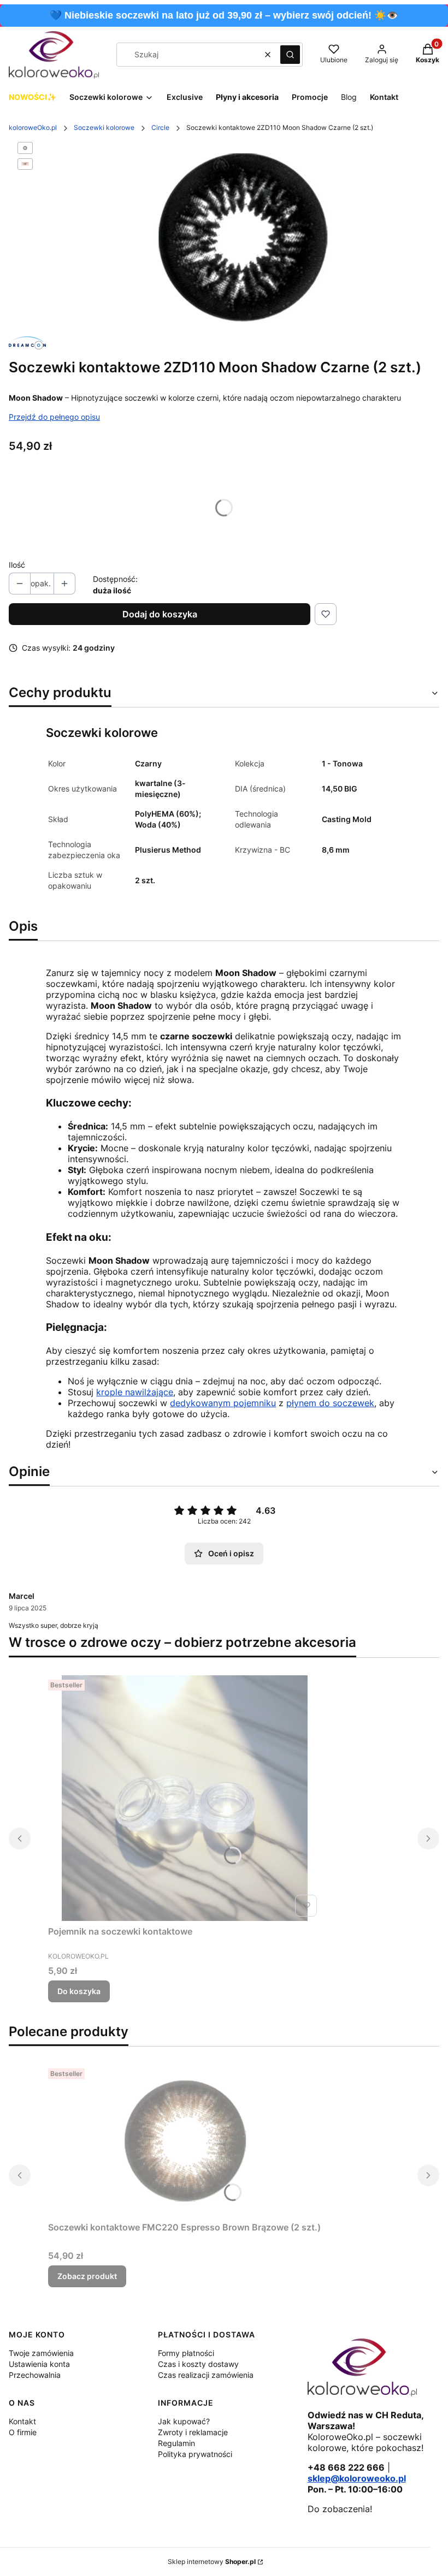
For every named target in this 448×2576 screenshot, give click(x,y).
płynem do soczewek (330, 1403)
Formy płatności (186, 2353)
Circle (160, 127)
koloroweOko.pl (33, 127)
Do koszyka (79, 1991)
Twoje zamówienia (41, 2353)
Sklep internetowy (212, 2562)
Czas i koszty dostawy (198, 2364)
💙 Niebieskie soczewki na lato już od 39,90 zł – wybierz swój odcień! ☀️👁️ (224, 15)
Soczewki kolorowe (104, 127)
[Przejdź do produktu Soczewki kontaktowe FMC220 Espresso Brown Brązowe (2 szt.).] (185, 2140)
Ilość (17, 565)
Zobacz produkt (87, 2276)
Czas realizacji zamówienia (206, 2375)
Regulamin (176, 2443)
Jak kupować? (184, 2421)
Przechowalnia (35, 2375)
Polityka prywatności (195, 2454)
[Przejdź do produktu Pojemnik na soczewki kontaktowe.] (185, 1798)
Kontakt (22, 2421)
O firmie (23, 2432)
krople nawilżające (135, 1392)
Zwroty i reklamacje (193, 2432)
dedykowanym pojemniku (223, 1403)
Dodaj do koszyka (160, 614)
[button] (290, 55)
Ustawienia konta (39, 2364)
